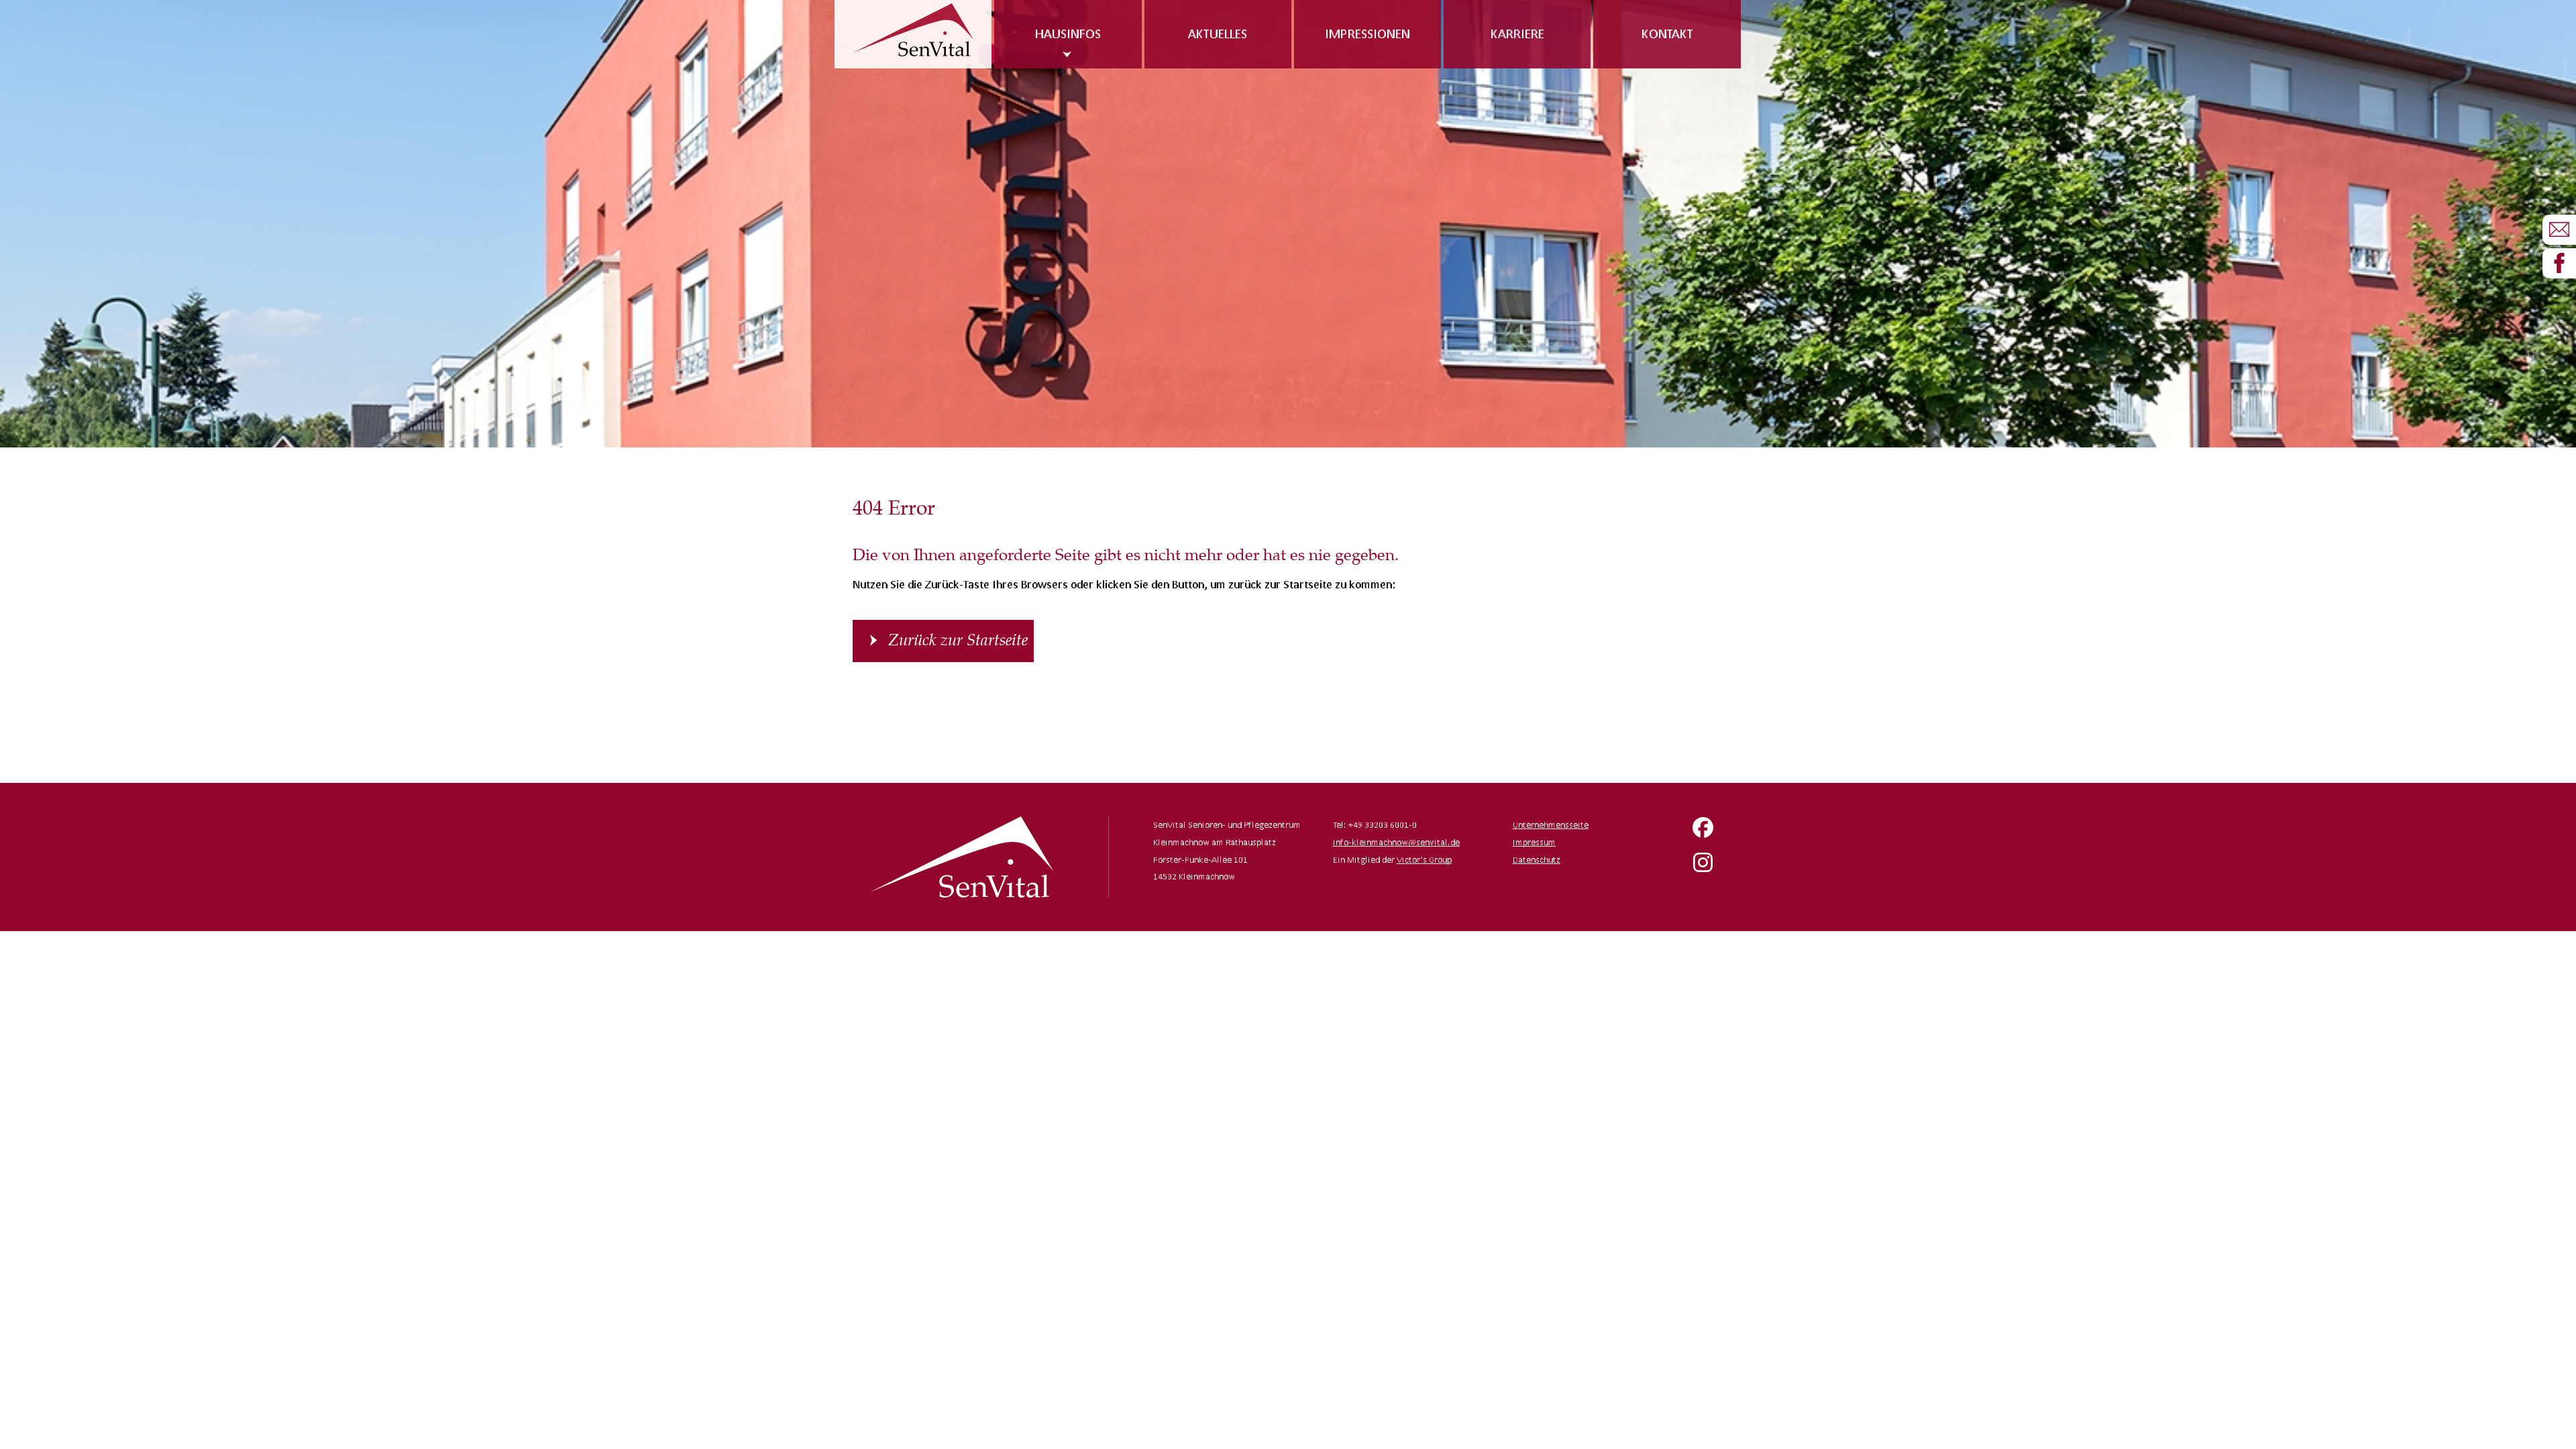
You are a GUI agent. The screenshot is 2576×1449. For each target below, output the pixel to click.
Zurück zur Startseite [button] (958, 641)
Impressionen (1367, 34)
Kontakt (1667, 34)
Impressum (1534, 842)
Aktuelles (1218, 34)
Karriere (1517, 34)
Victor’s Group (1424, 860)
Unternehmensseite (1551, 825)
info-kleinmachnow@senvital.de (1396, 842)
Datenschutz (1537, 860)
